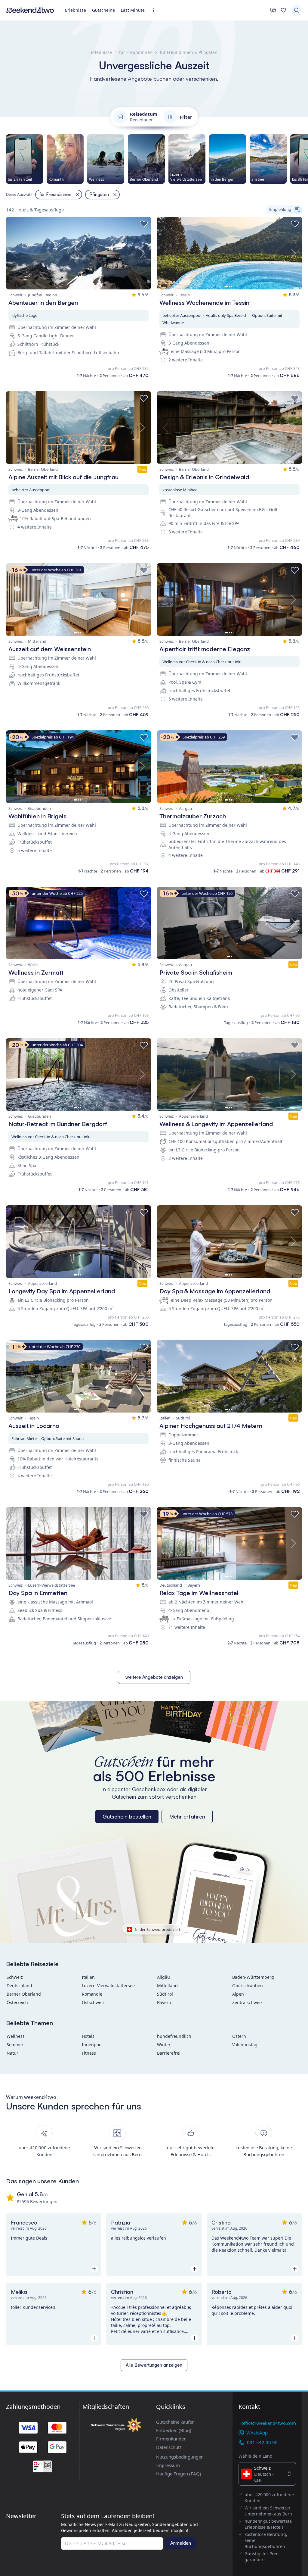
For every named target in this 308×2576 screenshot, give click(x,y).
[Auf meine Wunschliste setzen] (144, 224)
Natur (12, 2053)
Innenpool (92, 2045)
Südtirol (165, 1994)
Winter (164, 2045)
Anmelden (181, 2543)
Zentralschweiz (247, 2002)
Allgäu (163, 1977)
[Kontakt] (273, 10)
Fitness (89, 2053)
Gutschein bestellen (127, 1816)
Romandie (92, 1994)
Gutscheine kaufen (175, 2422)
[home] (30, 10)
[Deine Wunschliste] (283, 10)
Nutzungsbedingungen (180, 2457)
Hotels (88, 2036)
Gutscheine (103, 10)
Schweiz (15, 1977)
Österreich (17, 2002)
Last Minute (133, 10)
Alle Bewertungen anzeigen (154, 2365)
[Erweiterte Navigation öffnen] (155, 10)
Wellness (16, 2036)
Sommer (15, 2045)
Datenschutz (169, 2447)
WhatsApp (257, 2433)
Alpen (238, 1994)
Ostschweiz (93, 2002)
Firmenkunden (171, 2439)
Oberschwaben (248, 1986)
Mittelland (167, 1986)
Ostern (239, 2036)
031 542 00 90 (262, 2442)
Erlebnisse (75, 10)
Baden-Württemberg (253, 1977)
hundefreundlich (174, 2036)
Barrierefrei (169, 2053)
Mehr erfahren (187, 1816)
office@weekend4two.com (269, 2423)
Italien (88, 1977)
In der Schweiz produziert (158, 1929)
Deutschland (19, 1986)
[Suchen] (297, 10)
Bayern (164, 2002)
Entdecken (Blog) (174, 2430)
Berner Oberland (24, 1994)
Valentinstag (245, 2045)
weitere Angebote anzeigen (154, 1677)
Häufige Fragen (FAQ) (179, 2474)
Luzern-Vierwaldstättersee (108, 1986)
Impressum (168, 2465)
